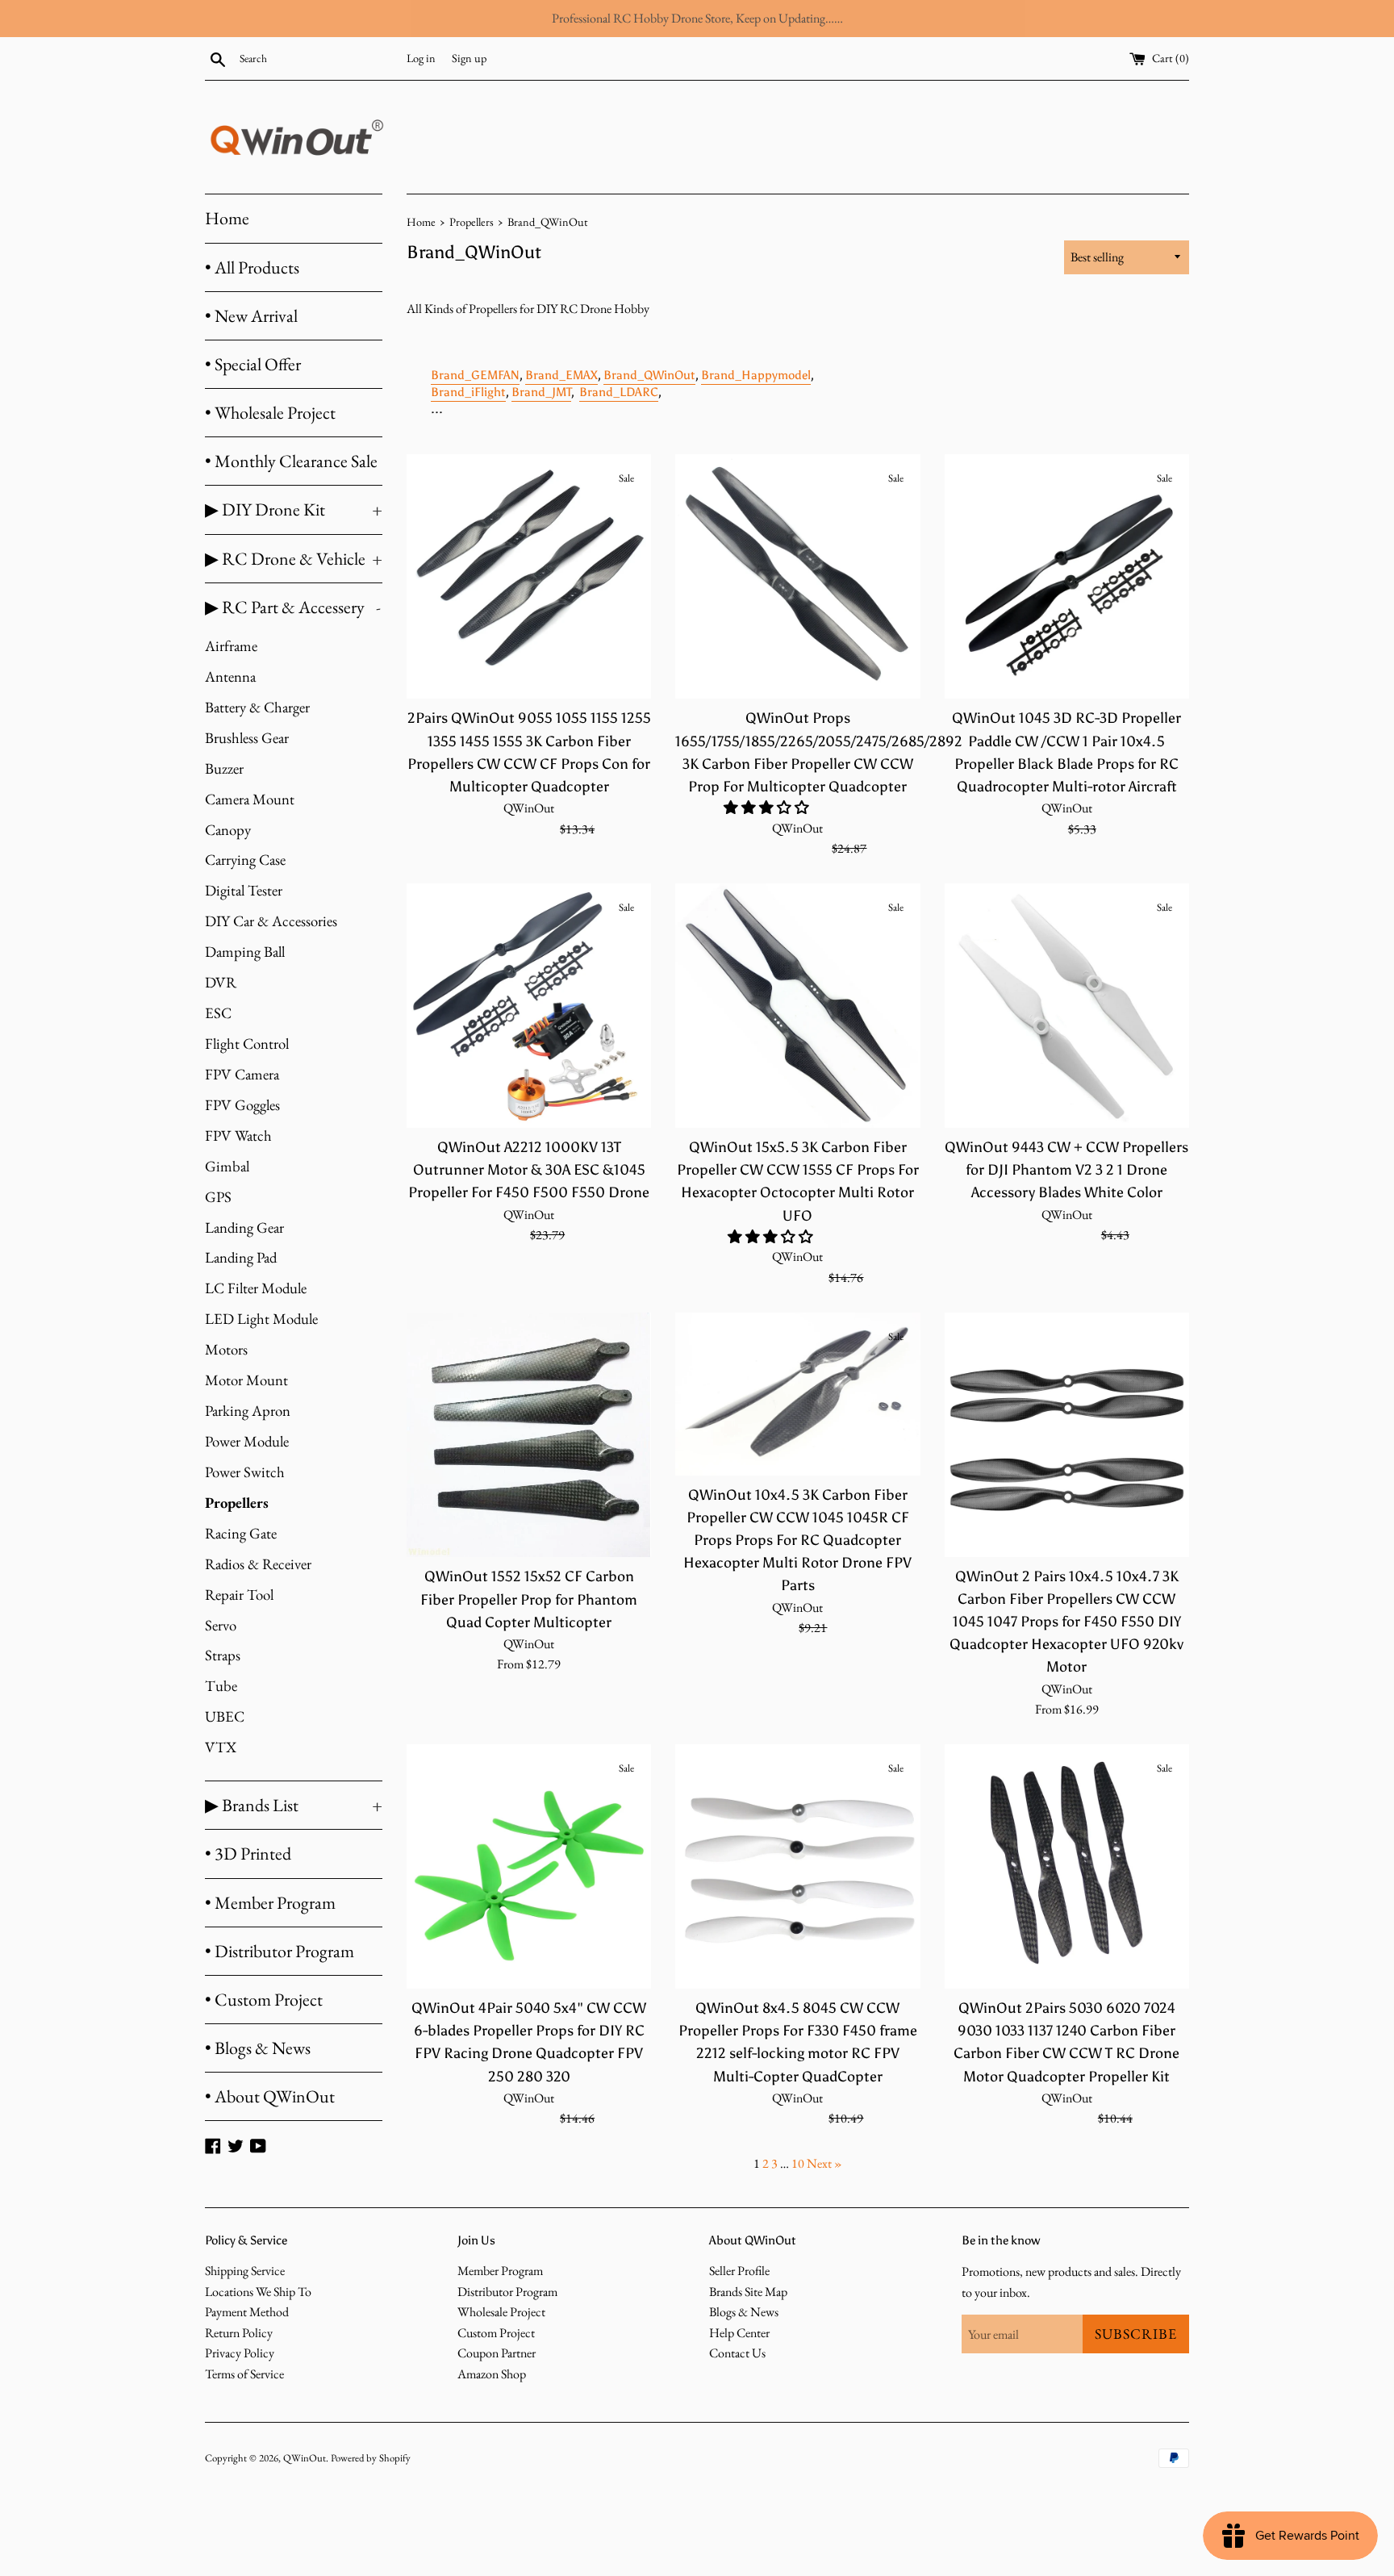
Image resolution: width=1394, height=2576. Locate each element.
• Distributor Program (280, 1951)
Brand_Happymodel (756, 375)
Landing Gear (244, 1227)
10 (798, 2163)
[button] (768, 808)
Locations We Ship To (258, 2292)
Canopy (228, 830)
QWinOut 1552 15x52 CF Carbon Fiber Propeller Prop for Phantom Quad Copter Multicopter (529, 1599)
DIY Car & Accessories (271, 921)
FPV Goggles (242, 1105)
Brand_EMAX (561, 375)
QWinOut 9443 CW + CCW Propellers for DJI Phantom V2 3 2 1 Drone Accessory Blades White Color (1066, 1170)
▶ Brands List (294, 1805)
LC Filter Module (256, 1288)
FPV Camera (242, 1074)
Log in (421, 58)
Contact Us (737, 2353)
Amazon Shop (492, 2374)
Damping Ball (245, 952)
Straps (223, 1655)
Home (227, 218)
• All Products (252, 267)
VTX (221, 1747)
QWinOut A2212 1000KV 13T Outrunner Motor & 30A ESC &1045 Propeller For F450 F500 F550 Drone (529, 1170)
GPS (218, 1197)
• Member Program (270, 1903)
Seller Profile (739, 2271)
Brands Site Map (748, 2292)
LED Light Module (261, 1319)
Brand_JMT (541, 392)
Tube (221, 1686)
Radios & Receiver (258, 1564)
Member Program (500, 2271)
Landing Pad (241, 1257)
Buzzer (224, 768)
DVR (221, 982)
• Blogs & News (258, 2048)
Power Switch (245, 1472)
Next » (824, 2163)
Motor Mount (246, 1380)
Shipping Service (245, 2271)
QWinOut (305, 2458)
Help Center (739, 2333)
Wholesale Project (501, 2312)
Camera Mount (250, 799)
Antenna (230, 676)
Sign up (469, 58)
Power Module (247, 1441)
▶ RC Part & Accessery (293, 607)
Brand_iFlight (468, 392)
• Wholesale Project (270, 413)
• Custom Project (264, 2000)
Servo (221, 1625)
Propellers (237, 1503)
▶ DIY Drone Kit (294, 509)
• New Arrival (251, 316)
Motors (226, 1349)
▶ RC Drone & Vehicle (294, 559)
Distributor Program (507, 2292)
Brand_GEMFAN (475, 375)
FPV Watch (238, 1136)
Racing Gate (241, 1533)
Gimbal (227, 1166)
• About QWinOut (270, 2096)
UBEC (225, 1716)
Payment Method (247, 2312)
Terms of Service (244, 2374)
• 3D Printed (248, 1854)
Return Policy (239, 2333)
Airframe (231, 646)
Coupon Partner (497, 2353)
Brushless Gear (247, 738)
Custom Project (496, 2333)
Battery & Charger (257, 707)
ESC (218, 1013)
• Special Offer (253, 364)
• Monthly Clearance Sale (291, 461)
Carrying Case (245, 860)
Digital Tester (244, 890)
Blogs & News (744, 2312)
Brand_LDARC (619, 392)
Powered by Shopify (371, 2458)
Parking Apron (248, 1411)
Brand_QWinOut (649, 375)
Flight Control (247, 1044)
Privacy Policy (240, 2353)
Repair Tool (239, 1595)
